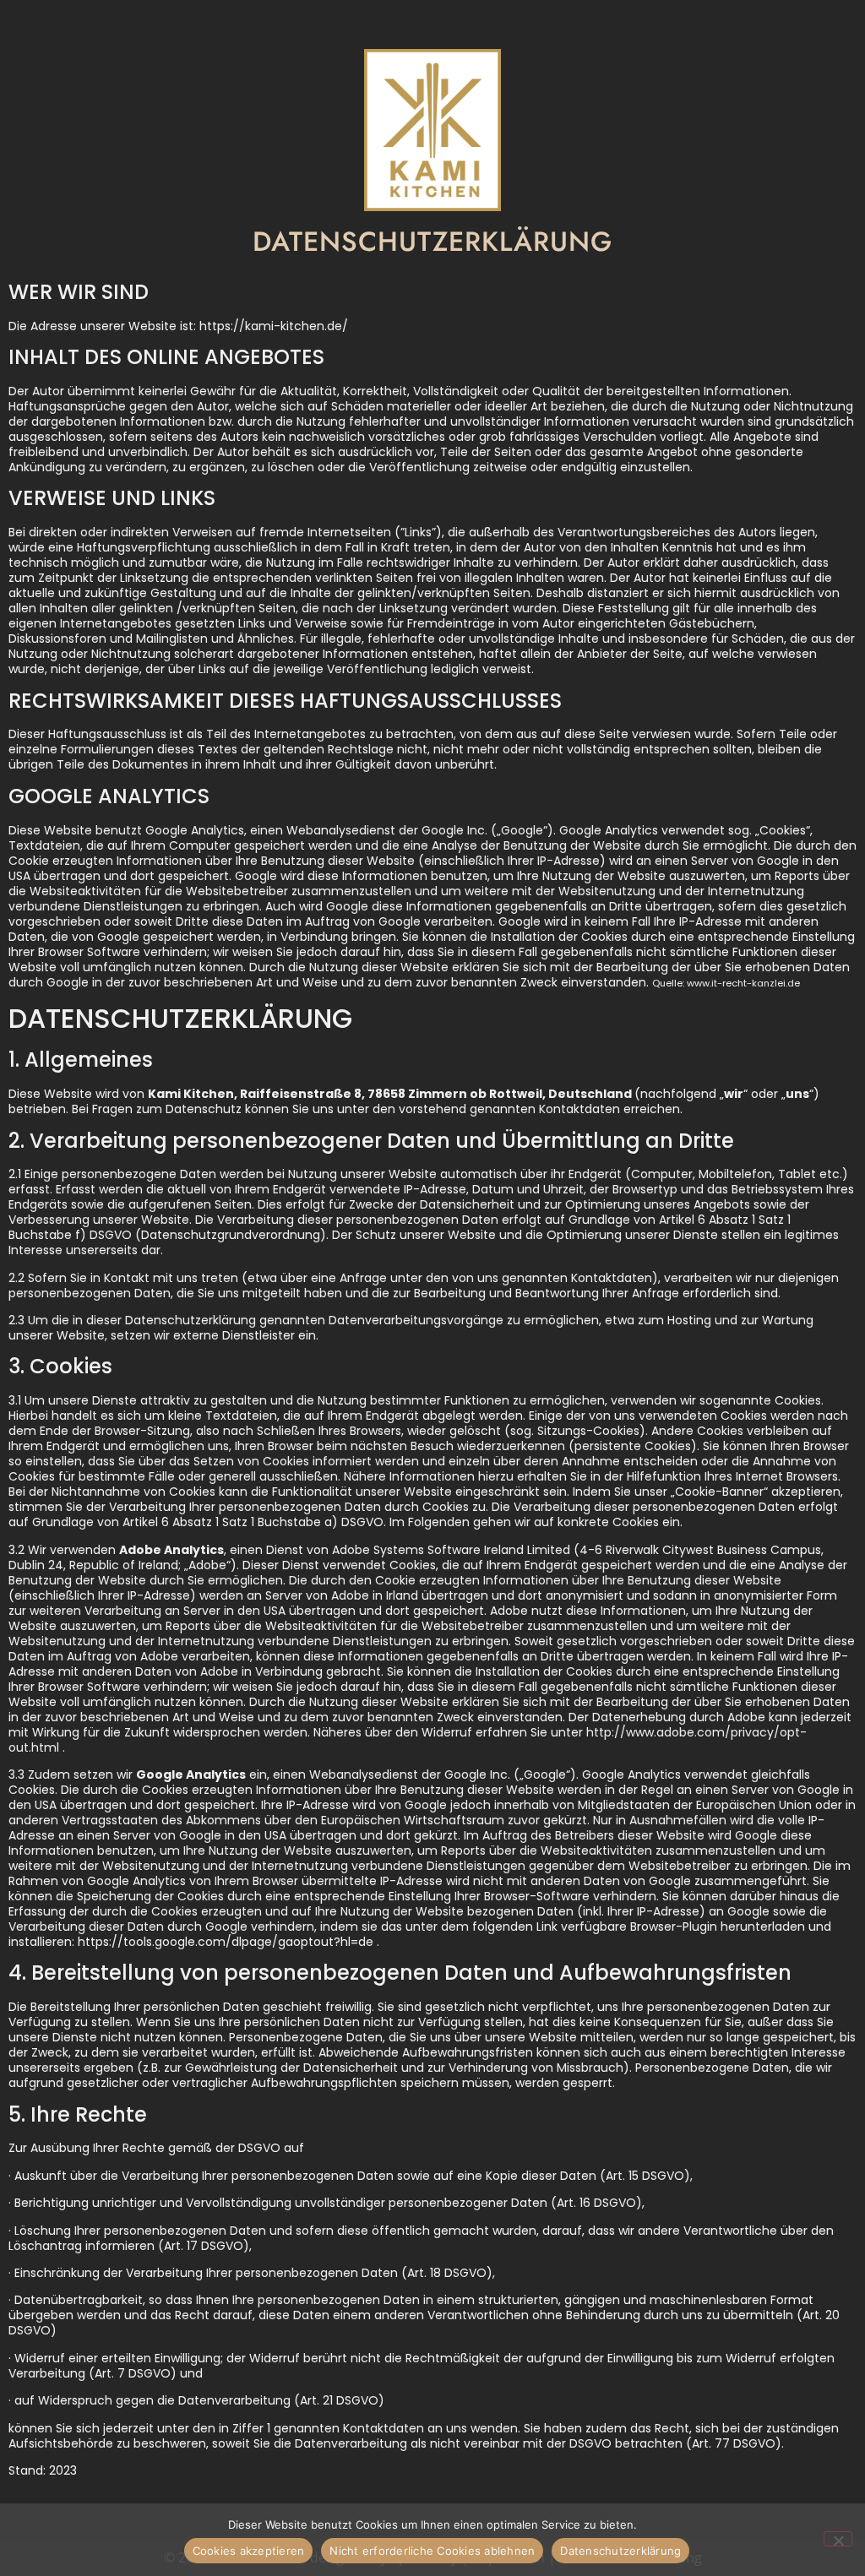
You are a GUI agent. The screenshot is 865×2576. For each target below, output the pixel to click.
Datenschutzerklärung (620, 2551)
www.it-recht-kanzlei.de (743, 983)
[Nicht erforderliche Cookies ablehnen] (838, 2539)
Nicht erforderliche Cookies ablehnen (432, 2551)
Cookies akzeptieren (249, 2551)
